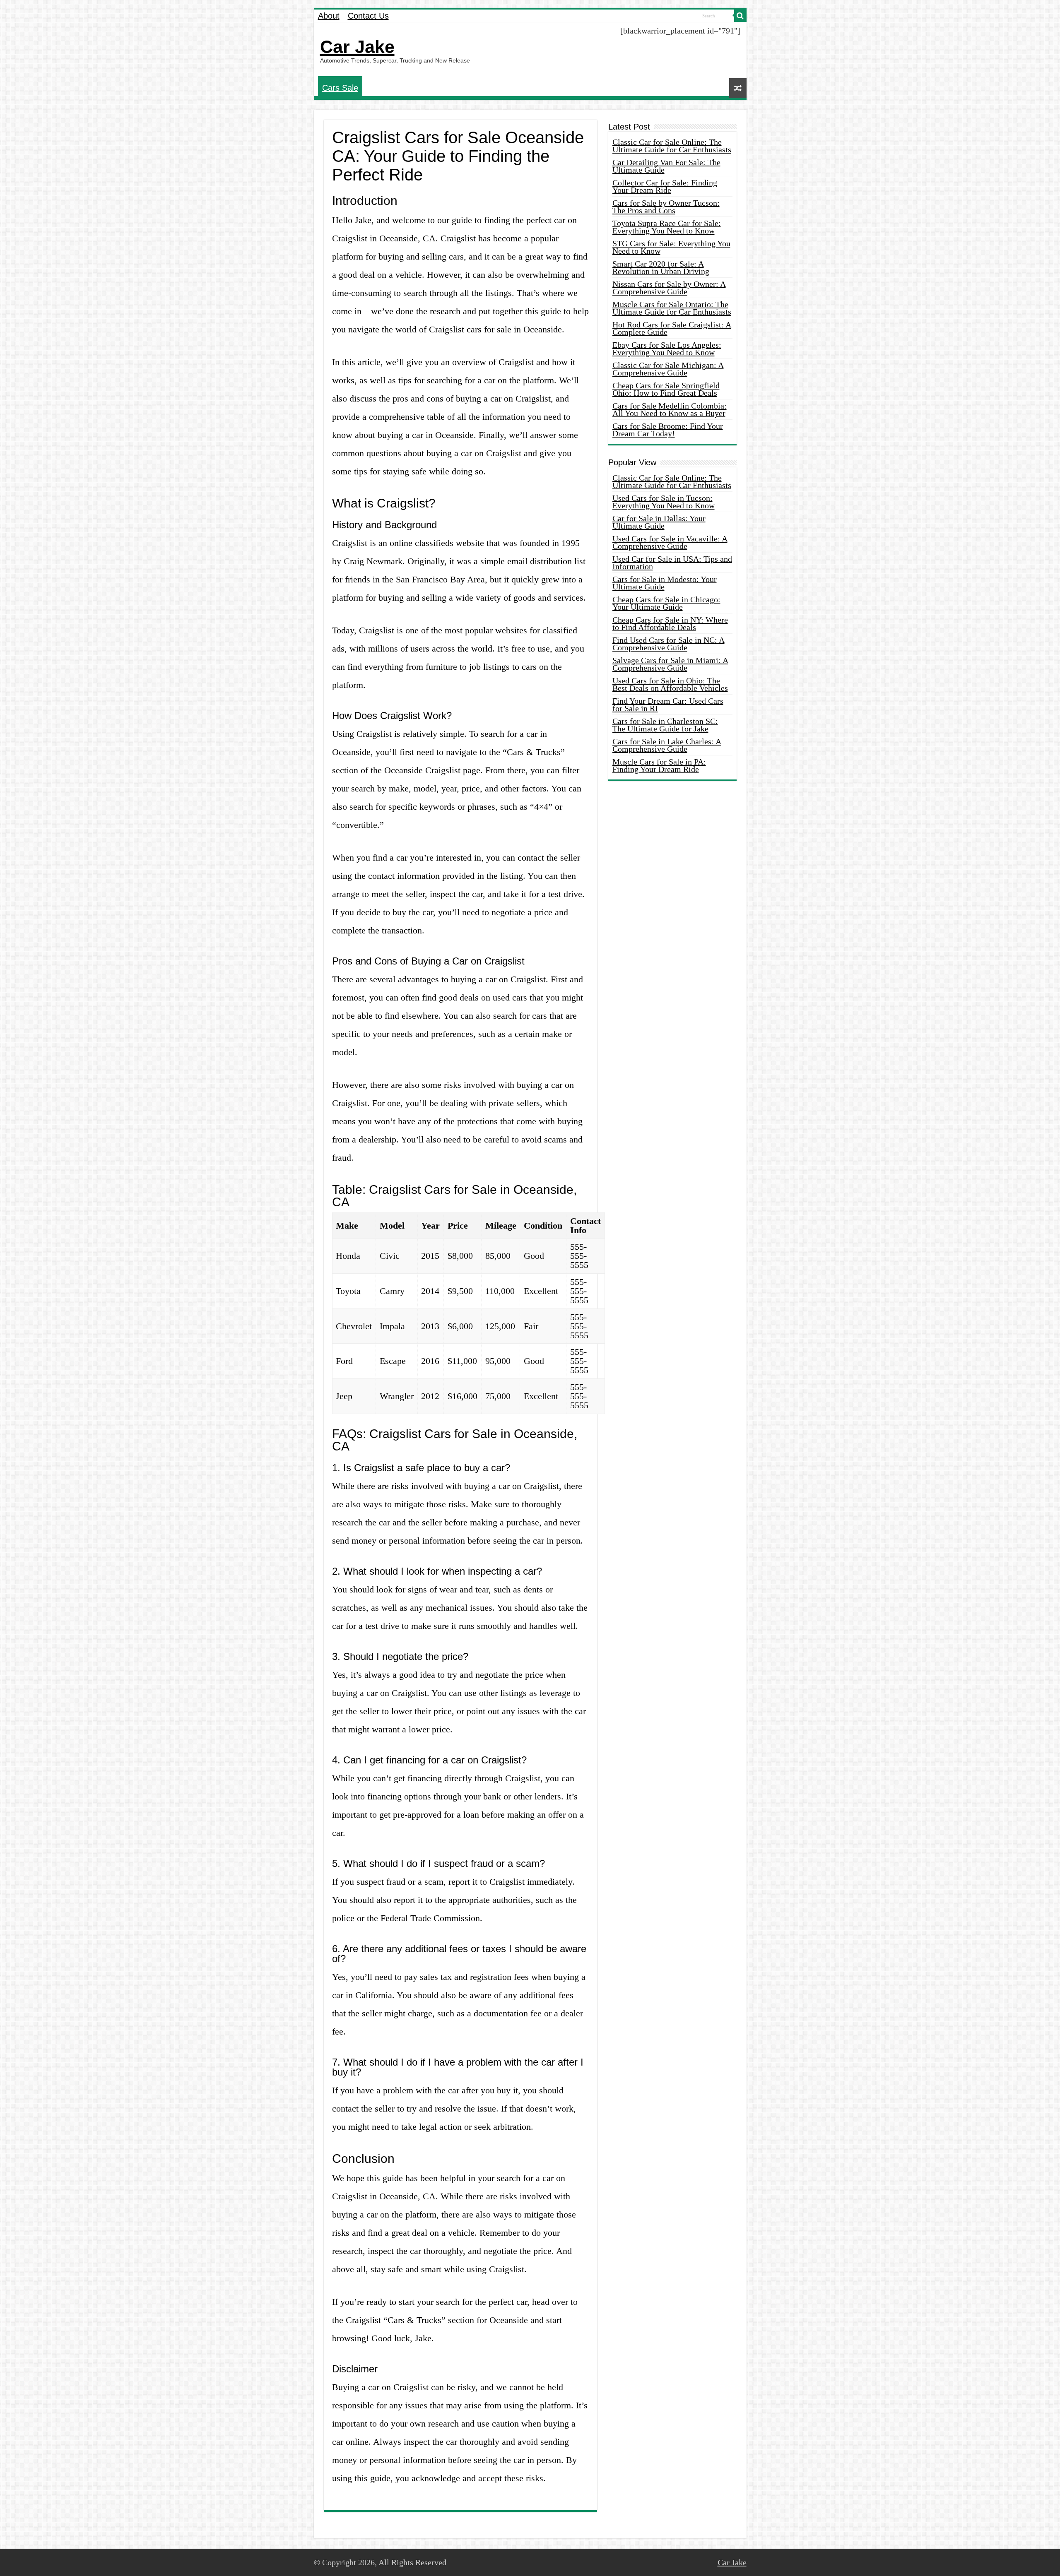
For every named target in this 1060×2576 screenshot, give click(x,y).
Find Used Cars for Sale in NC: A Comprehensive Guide (669, 644)
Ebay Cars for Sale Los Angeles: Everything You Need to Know (667, 349)
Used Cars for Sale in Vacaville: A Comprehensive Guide (670, 542)
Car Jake (357, 47)
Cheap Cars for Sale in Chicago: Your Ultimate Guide (666, 603)
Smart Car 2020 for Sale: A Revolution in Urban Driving (661, 267)
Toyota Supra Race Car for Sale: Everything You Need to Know (667, 227)
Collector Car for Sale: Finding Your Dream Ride (665, 186)
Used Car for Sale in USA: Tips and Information (672, 563)
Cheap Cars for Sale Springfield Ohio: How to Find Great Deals (666, 389)
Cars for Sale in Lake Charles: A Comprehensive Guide (667, 745)
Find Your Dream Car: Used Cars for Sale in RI (668, 705)
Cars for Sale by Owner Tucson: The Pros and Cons (666, 207)
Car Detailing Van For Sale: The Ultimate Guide (666, 166)
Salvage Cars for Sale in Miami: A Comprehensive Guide (670, 664)
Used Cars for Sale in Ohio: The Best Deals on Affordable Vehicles (670, 684)
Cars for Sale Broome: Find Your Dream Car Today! (668, 430)
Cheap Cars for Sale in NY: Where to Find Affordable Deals (670, 623)
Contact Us (368, 16)
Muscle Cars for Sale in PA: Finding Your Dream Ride (659, 765)
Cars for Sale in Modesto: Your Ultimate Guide (665, 583)
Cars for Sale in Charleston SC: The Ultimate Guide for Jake (665, 725)
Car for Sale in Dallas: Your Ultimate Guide (659, 522)
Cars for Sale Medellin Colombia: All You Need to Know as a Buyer (670, 409)
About (329, 16)
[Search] (740, 16)
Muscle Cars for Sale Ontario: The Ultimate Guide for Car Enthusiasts (672, 308)
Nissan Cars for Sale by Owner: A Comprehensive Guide (669, 288)
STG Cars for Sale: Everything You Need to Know (671, 247)
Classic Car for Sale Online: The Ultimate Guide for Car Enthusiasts (672, 146)
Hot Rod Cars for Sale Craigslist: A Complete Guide (672, 328)
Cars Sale (340, 88)
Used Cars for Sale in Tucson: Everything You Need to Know (664, 502)
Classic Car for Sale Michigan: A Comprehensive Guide (668, 369)
